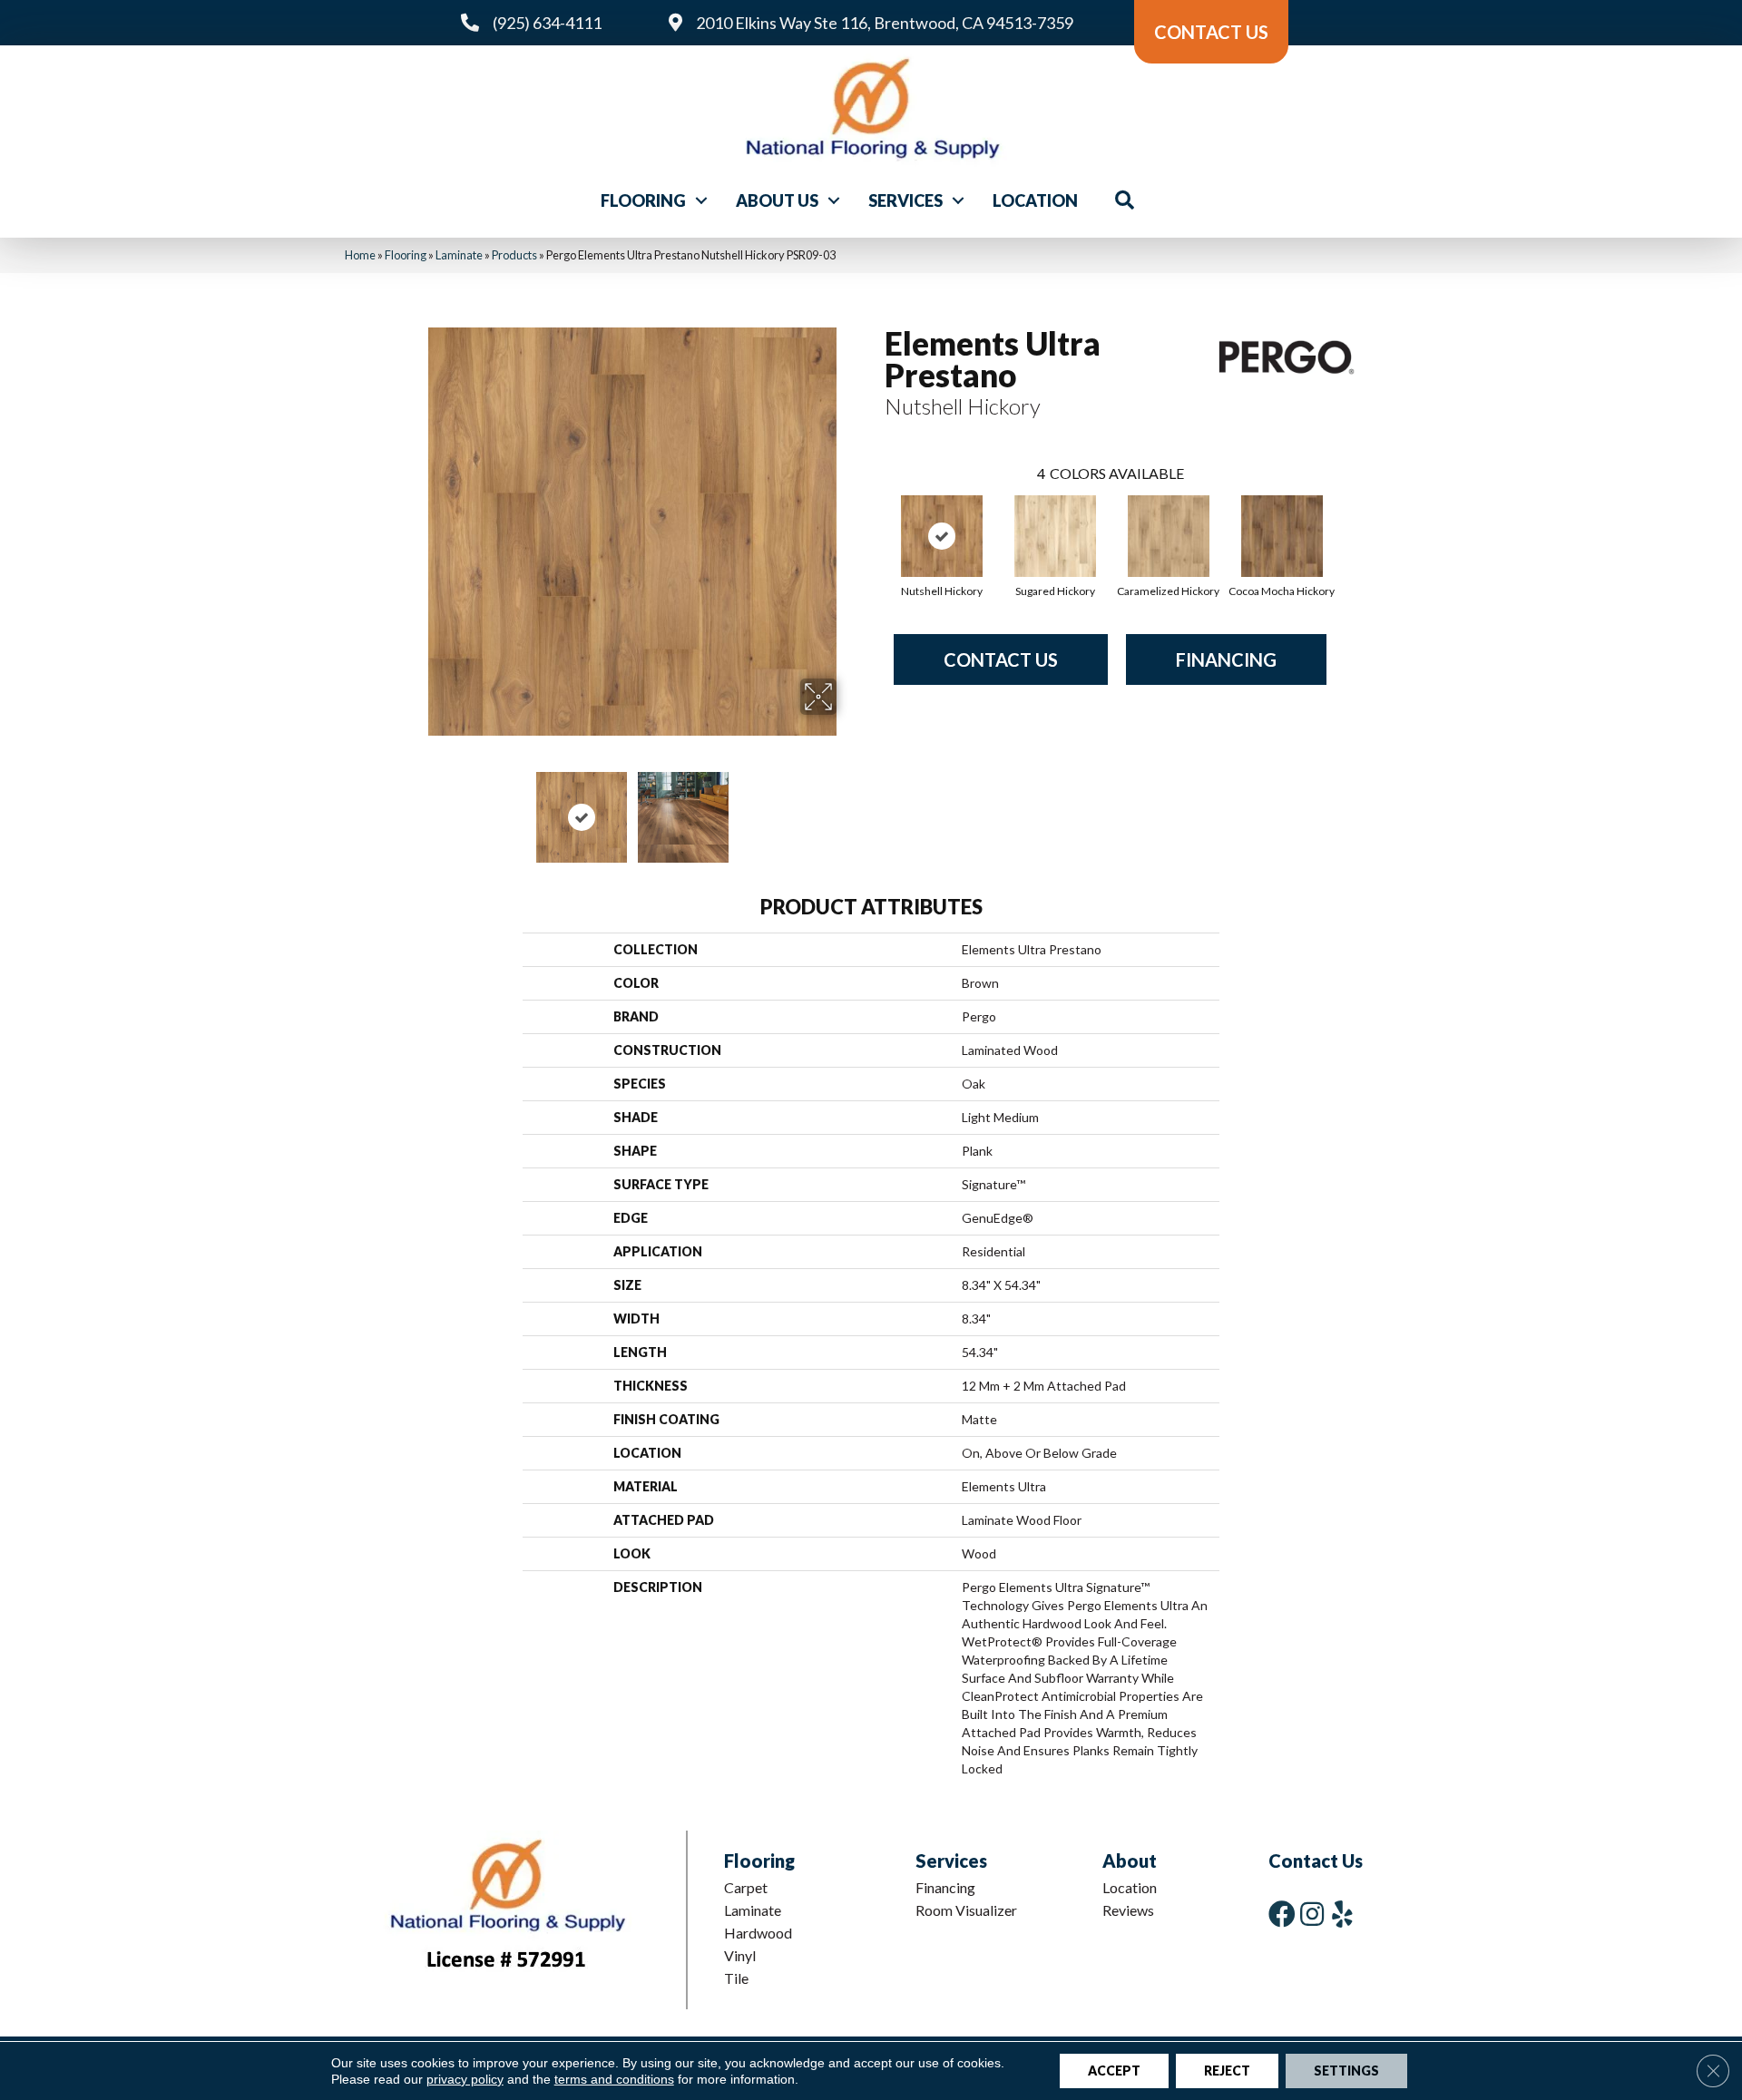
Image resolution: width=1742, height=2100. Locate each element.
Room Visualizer (966, 1910)
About (1130, 1861)
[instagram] (1312, 1914)
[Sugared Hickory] (1055, 536)
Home (360, 255)
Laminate (459, 255)
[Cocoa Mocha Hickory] (1282, 536)
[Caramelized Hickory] (1169, 536)
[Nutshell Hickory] (942, 536)
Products (514, 255)
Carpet (746, 1887)
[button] (701, 200)
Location (1035, 200)
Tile (736, 1978)
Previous (416, 808)
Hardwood (758, 1933)
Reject (1227, 2071)
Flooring (643, 200)
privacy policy (465, 2079)
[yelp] (1342, 1914)
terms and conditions (614, 2079)
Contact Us (1001, 659)
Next (848, 808)
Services (905, 200)
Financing (1226, 659)
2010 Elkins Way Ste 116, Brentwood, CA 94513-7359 (885, 23)
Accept (1114, 2071)
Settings (1346, 2071)
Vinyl (740, 1955)
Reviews (1128, 1910)
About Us (777, 200)
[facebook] (1282, 1914)
